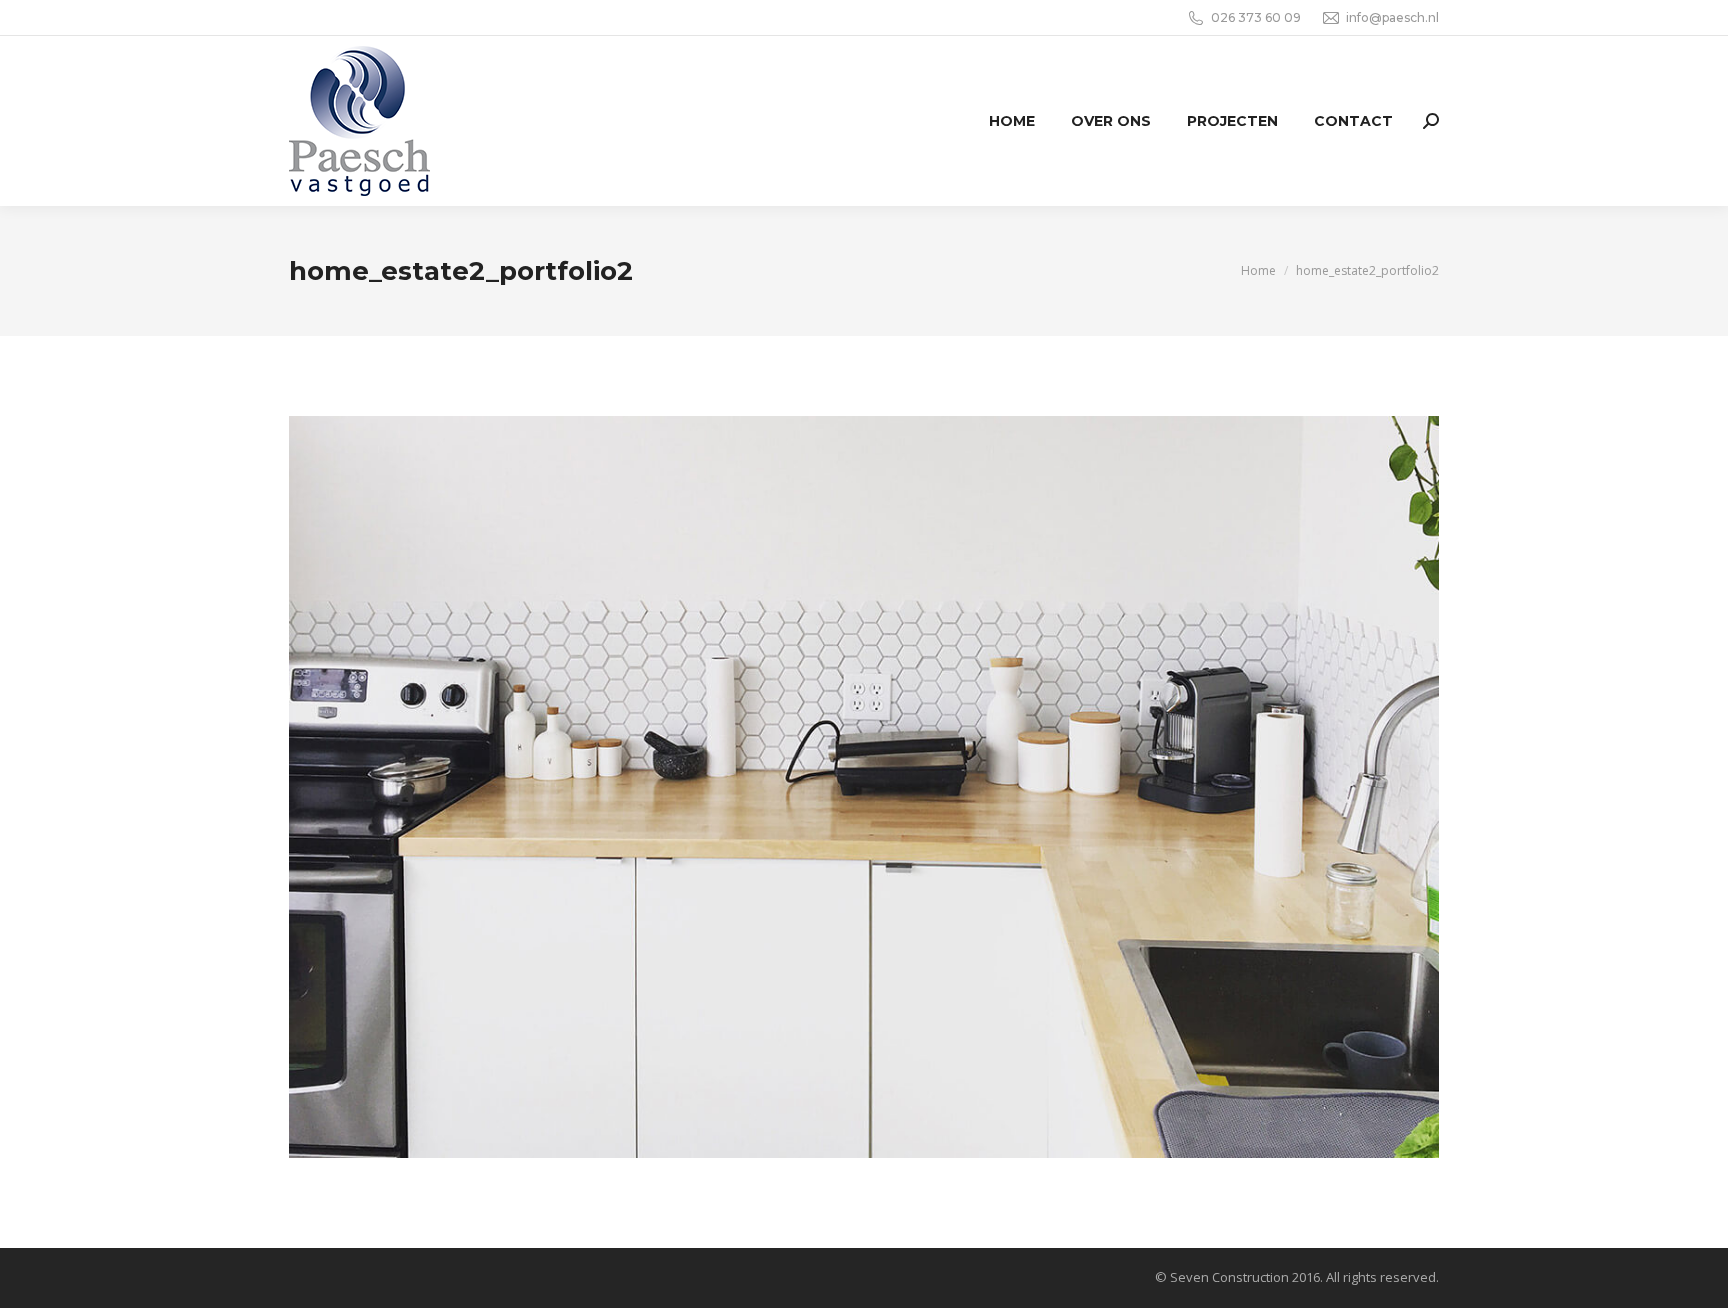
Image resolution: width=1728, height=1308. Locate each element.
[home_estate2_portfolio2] (864, 787)
